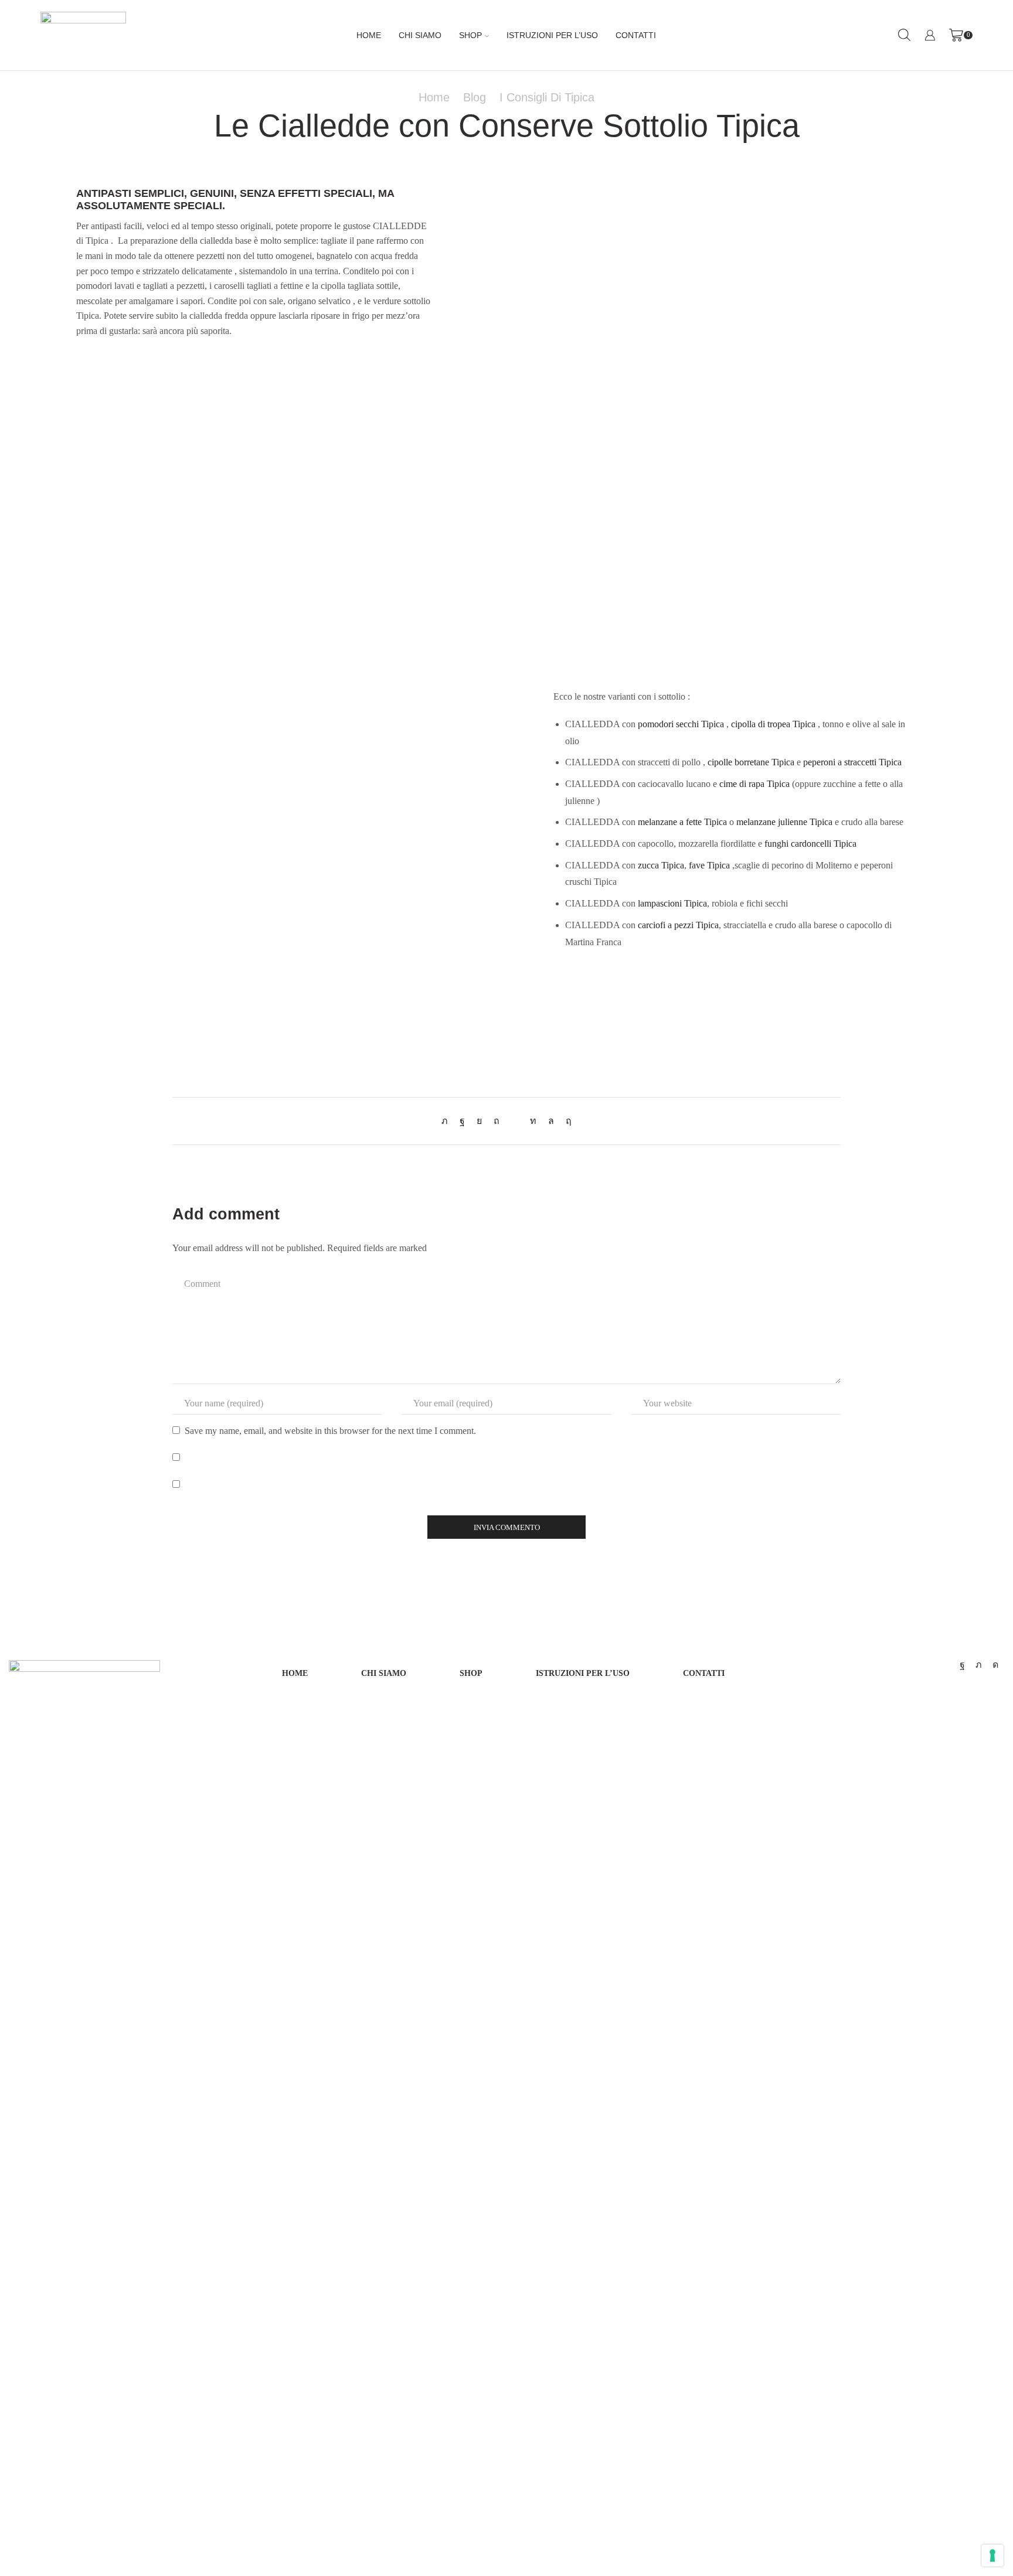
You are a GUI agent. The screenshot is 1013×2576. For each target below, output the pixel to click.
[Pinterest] (497, 1121)
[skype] (566, 1121)
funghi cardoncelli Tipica (810, 844)
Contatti (636, 35)
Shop (470, 35)
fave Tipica (709, 865)
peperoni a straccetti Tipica (852, 762)
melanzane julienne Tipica (784, 822)
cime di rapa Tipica (754, 784)
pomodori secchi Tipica (681, 724)
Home (369, 35)
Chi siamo (420, 35)
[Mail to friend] (515, 1121)
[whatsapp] (551, 1121)
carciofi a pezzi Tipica (678, 925)
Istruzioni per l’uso (552, 35)
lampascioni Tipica (672, 903)
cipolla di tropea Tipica (773, 724)
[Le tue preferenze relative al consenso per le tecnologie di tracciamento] (992, 2555)
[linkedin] (533, 1121)
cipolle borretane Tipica (751, 762)
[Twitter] (448, 1121)
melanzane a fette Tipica (682, 822)
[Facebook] (462, 1121)
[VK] (479, 1121)
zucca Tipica (661, 865)
